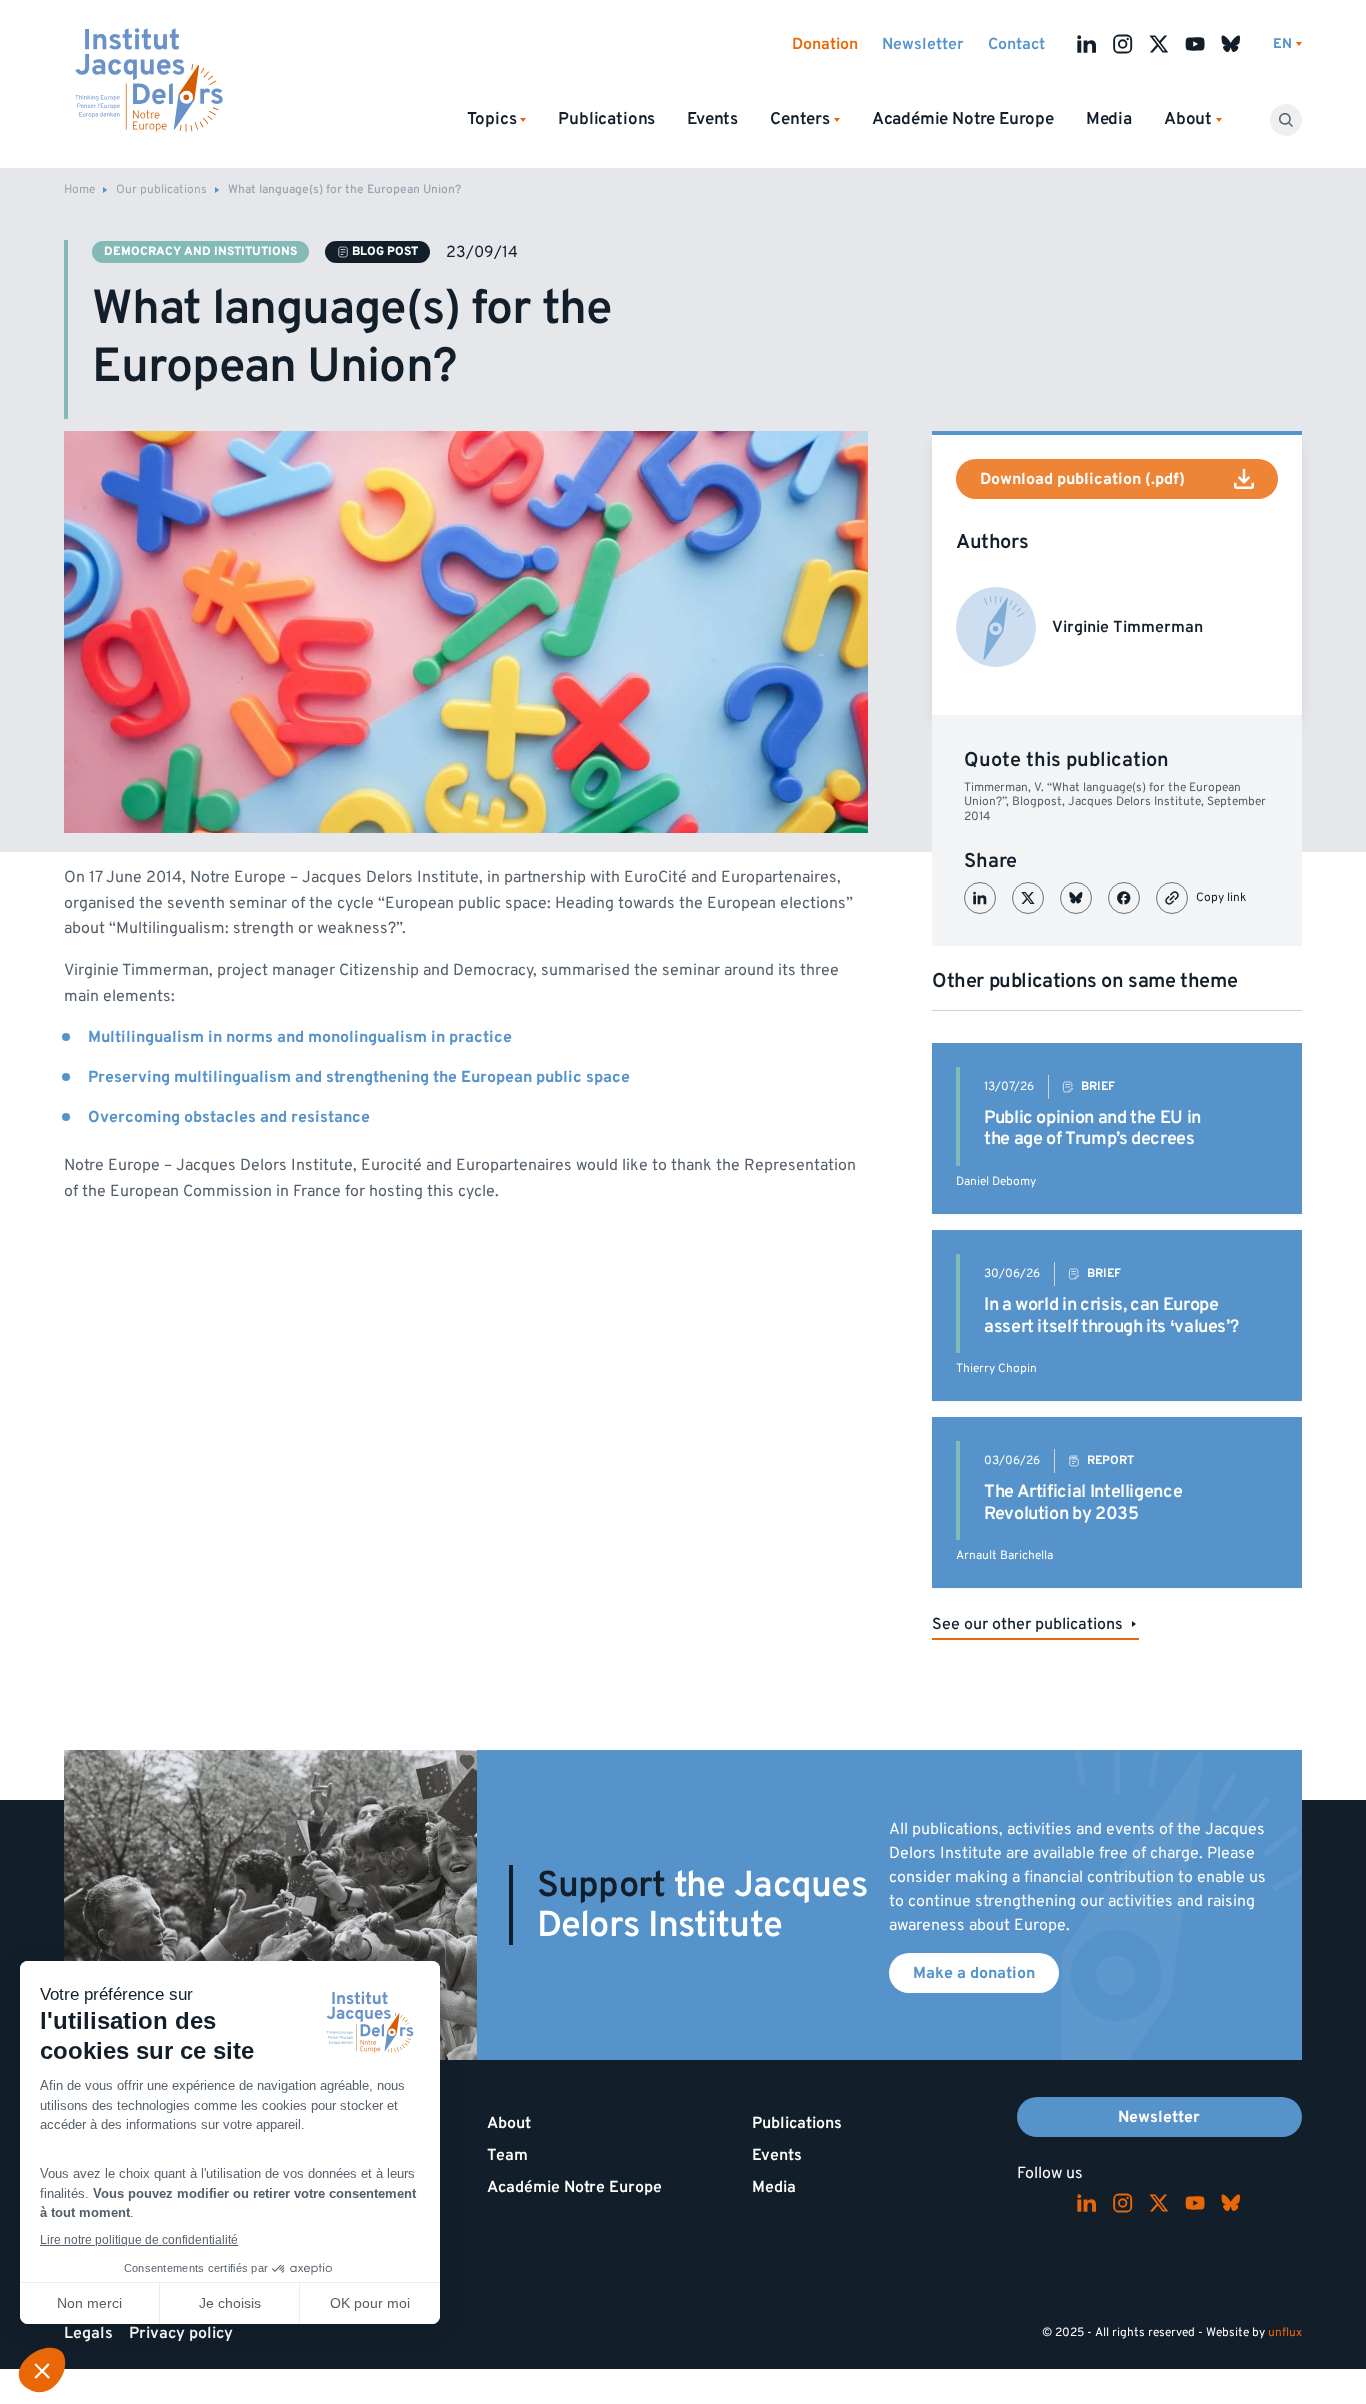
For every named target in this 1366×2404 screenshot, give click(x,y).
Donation (825, 44)
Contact (1016, 44)
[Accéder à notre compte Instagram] (1123, 44)
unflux (1285, 2332)
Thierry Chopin (996, 1368)
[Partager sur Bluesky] (1076, 898)
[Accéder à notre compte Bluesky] (1231, 44)
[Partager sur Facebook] (1124, 898)
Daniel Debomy (996, 1181)
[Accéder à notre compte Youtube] (1195, 44)
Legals (88, 2333)
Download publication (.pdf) (1082, 479)
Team (507, 2155)
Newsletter (923, 44)
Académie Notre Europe (963, 119)
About (509, 2123)
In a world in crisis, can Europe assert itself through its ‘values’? (1111, 1315)
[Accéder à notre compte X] (1159, 44)
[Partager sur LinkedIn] (980, 898)
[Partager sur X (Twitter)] (1028, 898)
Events (712, 119)
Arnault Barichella (1004, 1555)
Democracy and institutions (200, 251)
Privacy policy (181, 2333)
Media (1109, 119)
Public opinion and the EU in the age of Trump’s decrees (1092, 1128)
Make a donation (974, 1973)
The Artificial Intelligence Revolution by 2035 (1083, 1502)
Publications (606, 119)
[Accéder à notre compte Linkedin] (1087, 44)
